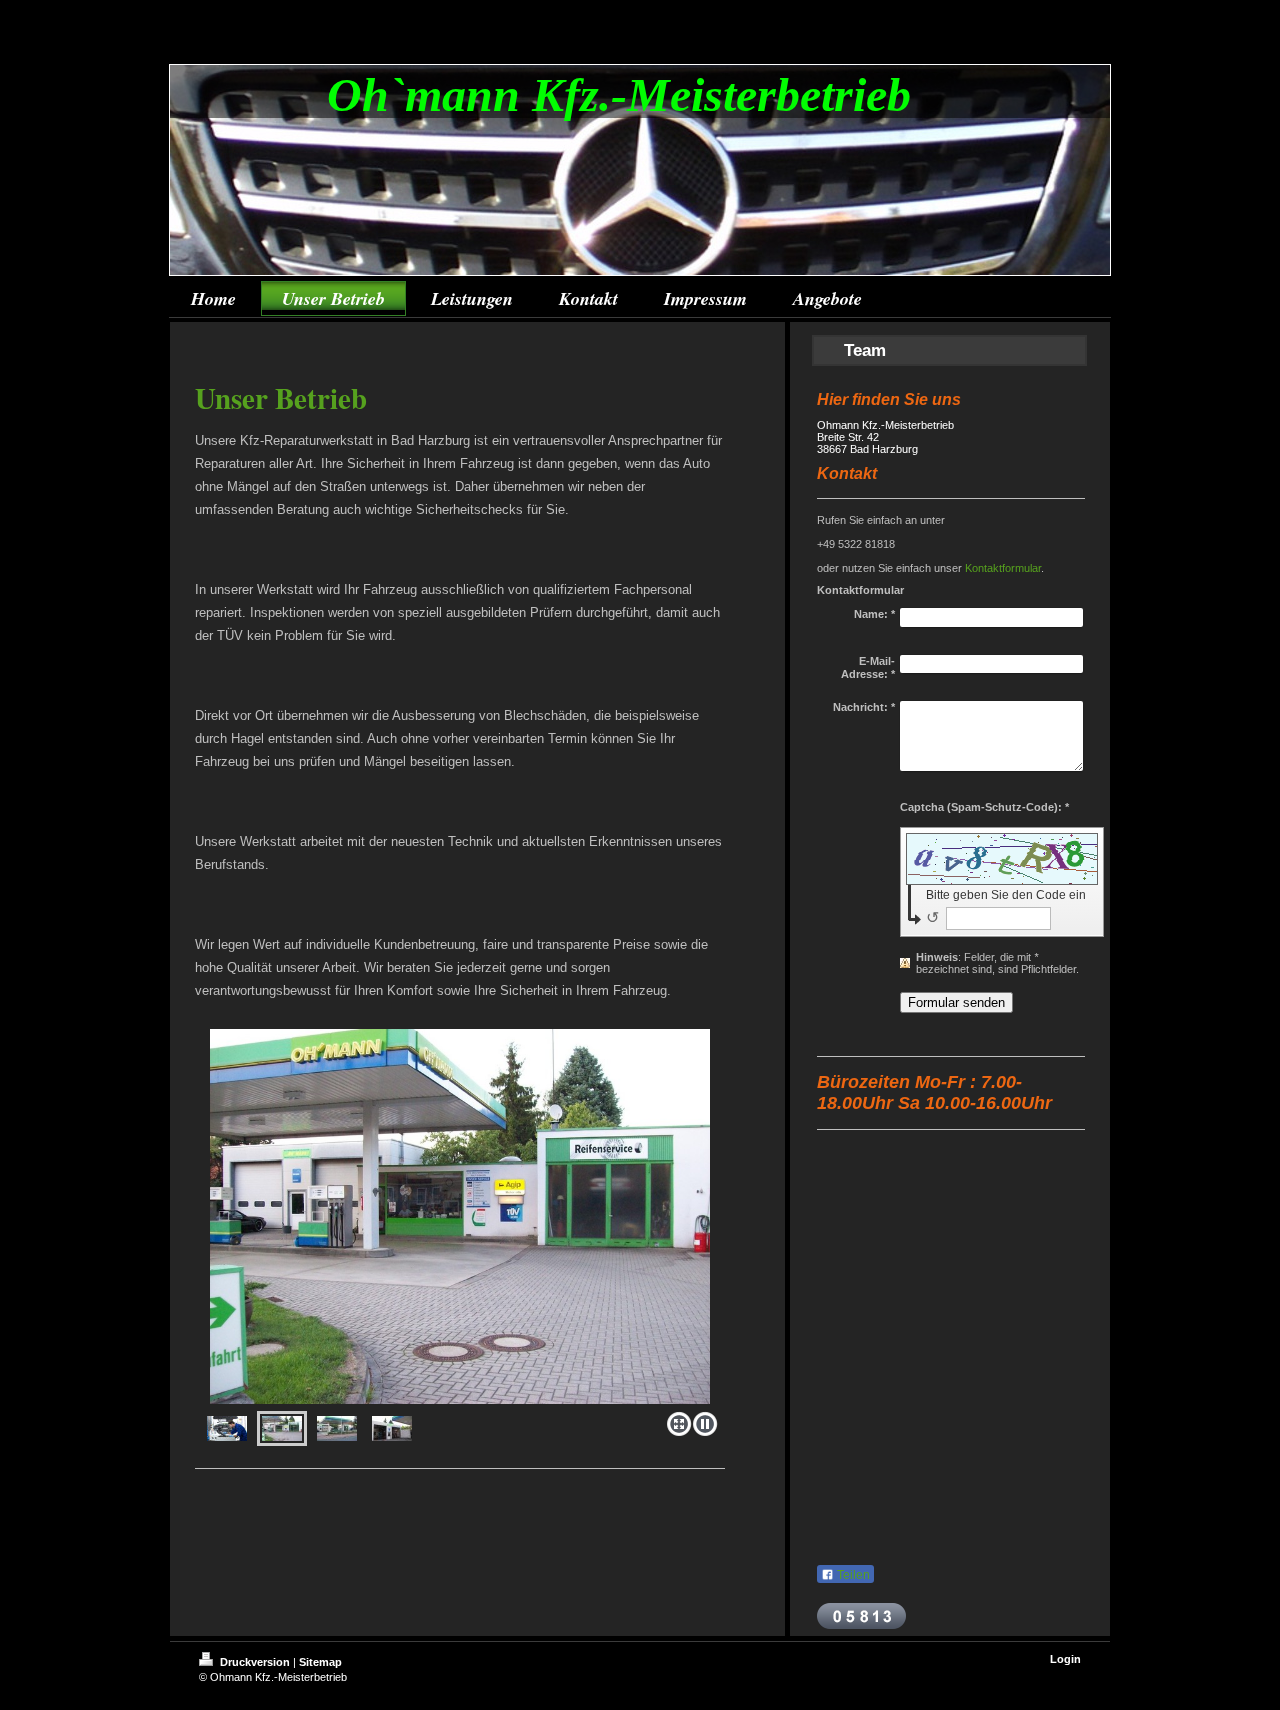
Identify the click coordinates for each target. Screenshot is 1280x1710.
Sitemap (320, 1662)
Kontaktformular (1003, 568)
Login (1065, 1659)
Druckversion (255, 1662)
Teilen (852, 1575)
